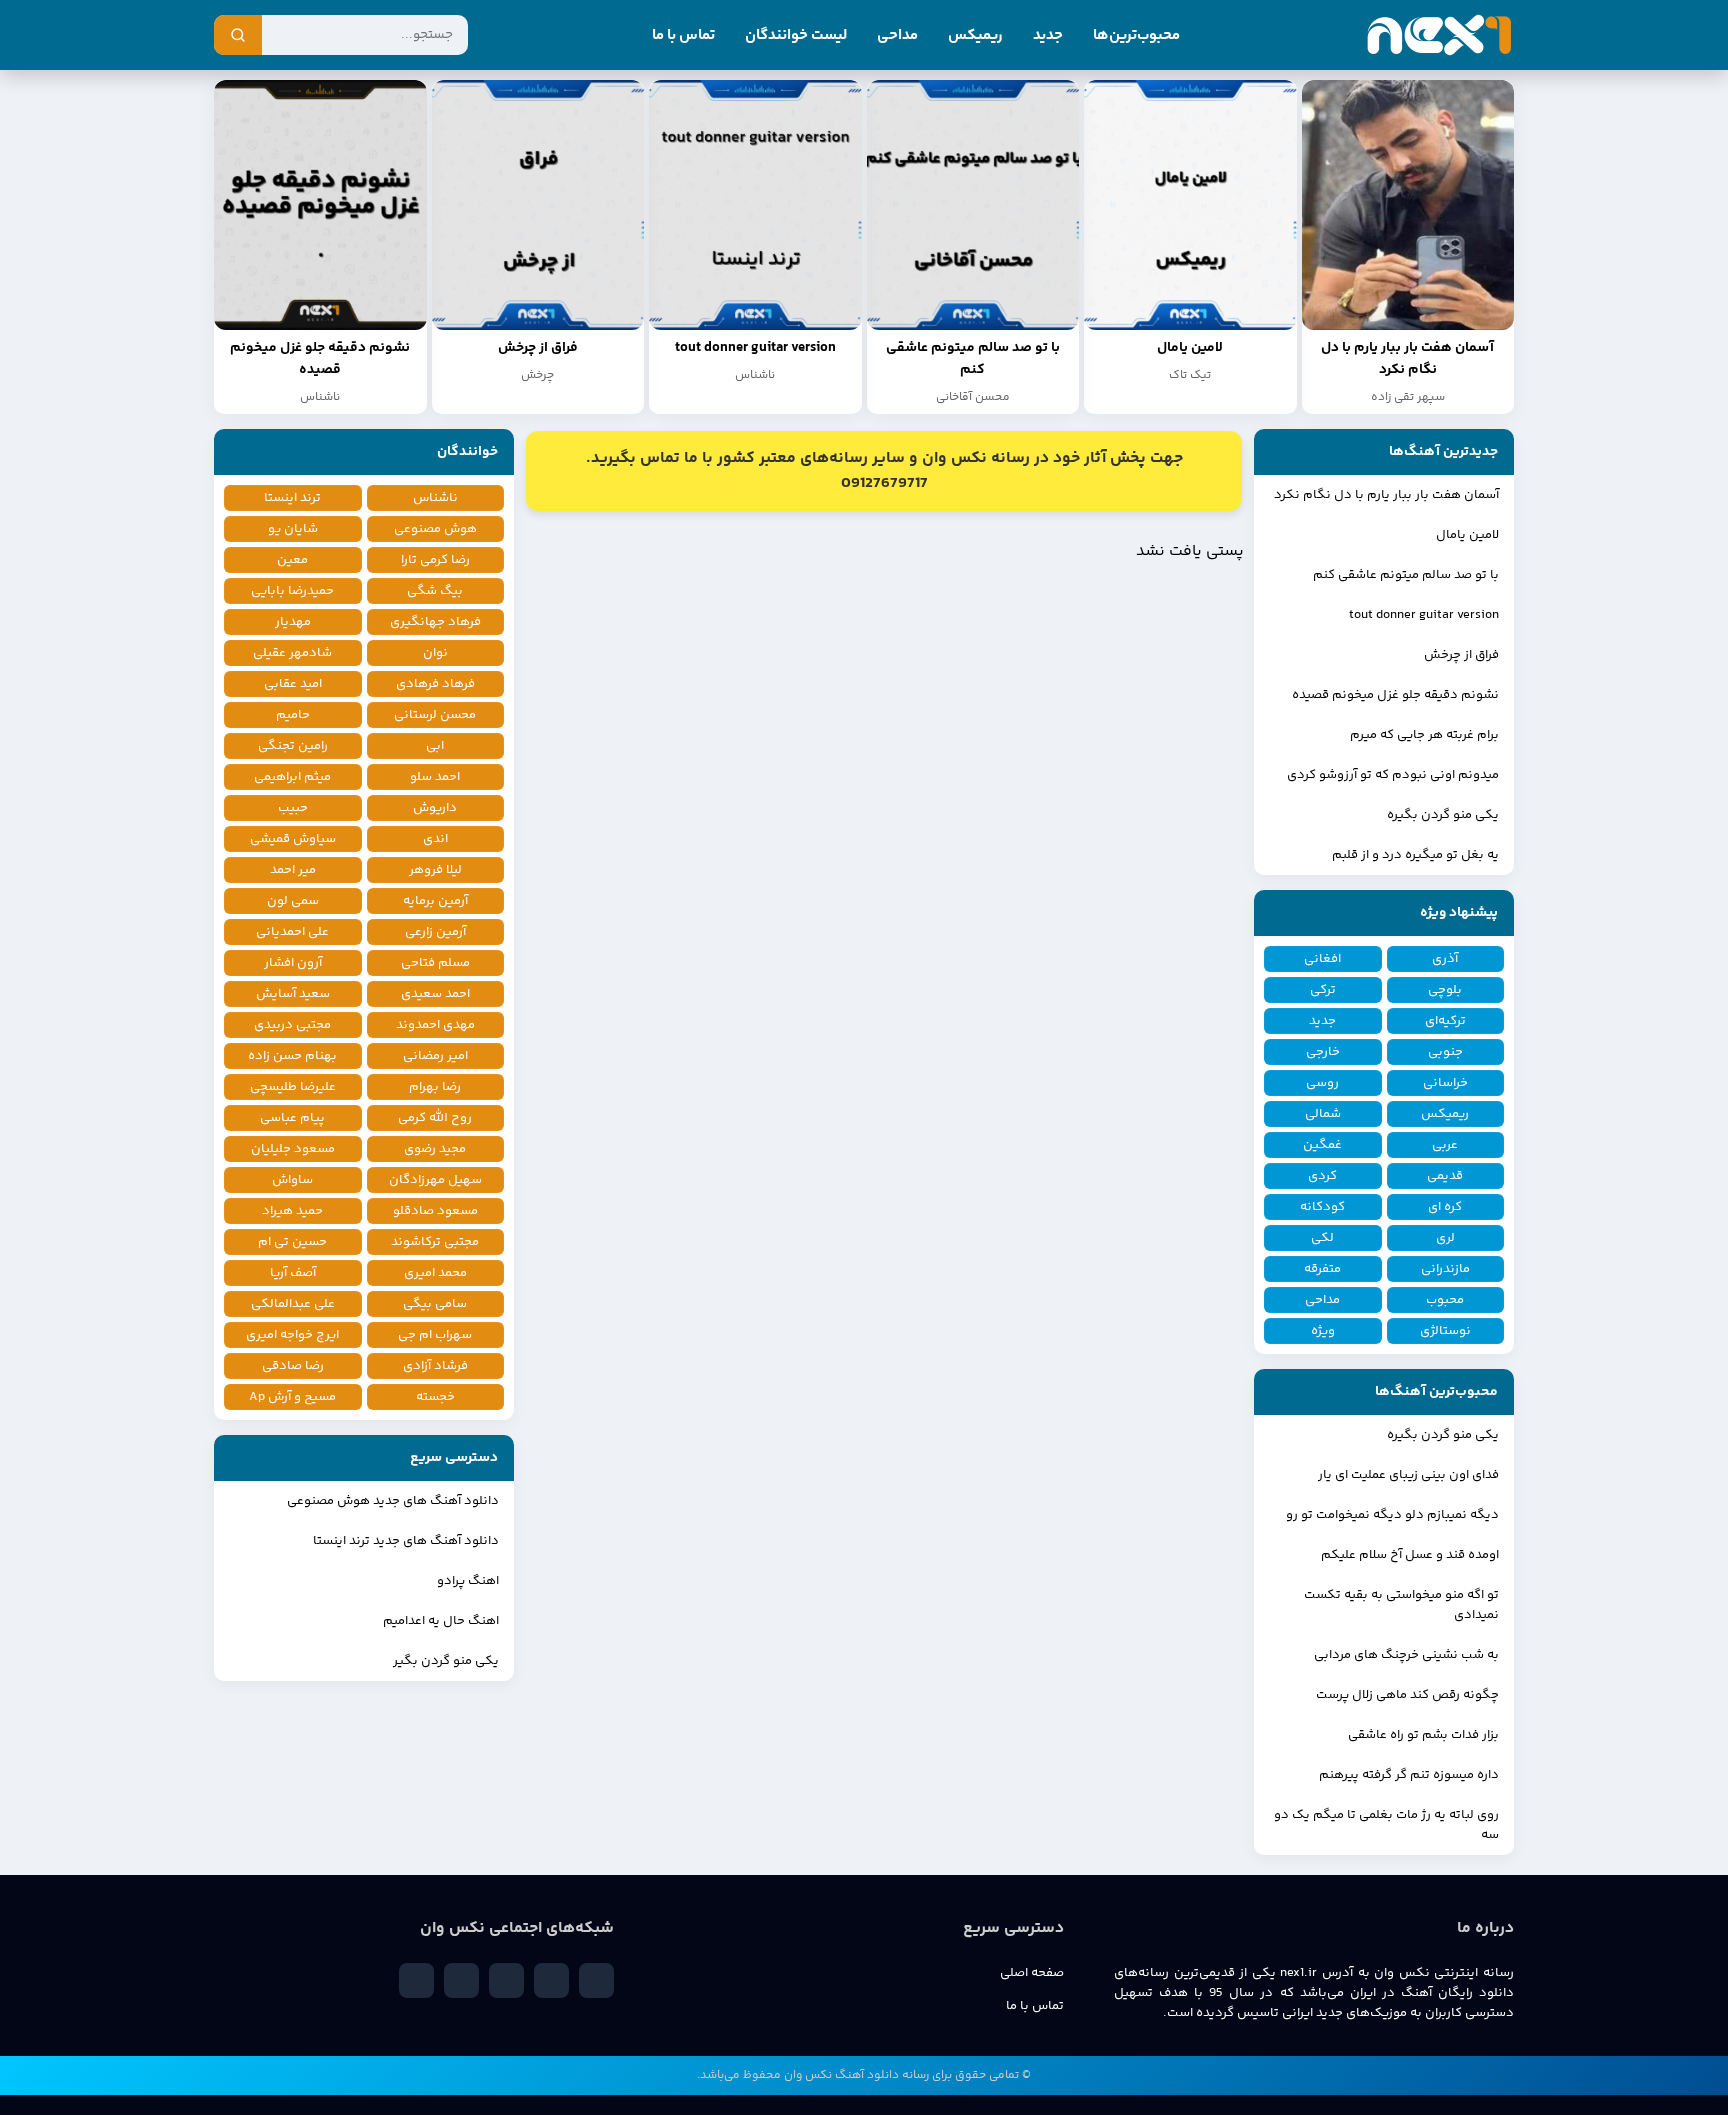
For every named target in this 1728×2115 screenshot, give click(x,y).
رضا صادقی (293, 1366)
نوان (435, 653)
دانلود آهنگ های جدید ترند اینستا (406, 1541)
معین (292, 560)
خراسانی (1445, 1083)
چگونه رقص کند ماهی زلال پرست (1407, 1695)
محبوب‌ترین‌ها (1136, 35)
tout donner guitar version (1424, 615)
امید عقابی (293, 684)
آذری (1445, 959)
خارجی (1323, 1052)
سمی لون (293, 901)
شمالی (1323, 1114)
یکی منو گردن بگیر (446, 1661)
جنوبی (1445, 1052)
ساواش (292, 1180)
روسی (1322, 1083)
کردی (1322, 1176)
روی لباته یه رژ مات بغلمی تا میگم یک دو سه (1386, 1825)
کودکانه (1322, 1207)
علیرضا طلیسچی (293, 1087)
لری (1445, 1238)
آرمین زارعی (435, 932)
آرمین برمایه (435, 901)
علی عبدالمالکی (293, 1304)
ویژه (1323, 1331)
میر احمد (293, 870)
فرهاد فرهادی (435, 684)
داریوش (435, 808)
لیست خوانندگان (796, 35)
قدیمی (1445, 1176)
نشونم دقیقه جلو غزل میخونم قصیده (1395, 695)
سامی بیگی (435, 1304)
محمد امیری (435, 1273)
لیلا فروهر (435, 870)
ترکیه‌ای (1445, 1021)
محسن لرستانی (435, 715)
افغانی (1322, 959)
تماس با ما (683, 35)
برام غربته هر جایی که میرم (1424, 735)
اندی (435, 839)
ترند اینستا (292, 498)
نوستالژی (1445, 1331)
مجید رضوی (435, 1149)
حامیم (293, 715)
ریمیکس (975, 35)
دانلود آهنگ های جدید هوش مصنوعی (393, 1501)
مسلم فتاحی (435, 963)
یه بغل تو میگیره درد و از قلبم (1415, 855)
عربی (1445, 1145)
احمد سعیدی (435, 994)
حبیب (293, 808)
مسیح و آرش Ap (292, 1397)
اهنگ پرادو (468, 1581)
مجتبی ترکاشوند (435, 1242)
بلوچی (1445, 990)
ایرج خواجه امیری (292, 1335)
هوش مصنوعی (435, 529)
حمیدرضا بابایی (292, 591)
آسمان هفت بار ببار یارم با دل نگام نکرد (1386, 495)
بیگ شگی (435, 591)
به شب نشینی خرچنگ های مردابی (1406, 1655)
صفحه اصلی (1032, 1973)
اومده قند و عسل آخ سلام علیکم (1410, 1555)
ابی (435, 746)
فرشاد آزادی (435, 1366)
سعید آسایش (293, 994)
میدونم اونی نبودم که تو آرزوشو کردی (1393, 775)
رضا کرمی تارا (435, 560)
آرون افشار (293, 963)
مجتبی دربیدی (292, 1025)
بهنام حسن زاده (292, 1056)
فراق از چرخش (1461, 655)
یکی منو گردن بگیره (1443, 815)
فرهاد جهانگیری (435, 622)
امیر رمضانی (435, 1056)
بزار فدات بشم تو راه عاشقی (1423, 1735)
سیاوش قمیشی (293, 839)
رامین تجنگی (293, 746)
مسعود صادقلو (435, 1211)
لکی (1322, 1238)
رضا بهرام (435, 1087)
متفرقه (1322, 1269)
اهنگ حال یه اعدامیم (441, 1621)
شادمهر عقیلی (292, 653)
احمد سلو (435, 777)
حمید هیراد (292, 1211)
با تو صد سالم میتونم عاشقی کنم (1406, 575)
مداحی (897, 35)
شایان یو (293, 529)
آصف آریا (293, 1273)
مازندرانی (1445, 1269)
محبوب (1445, 1300)
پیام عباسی (292, 1118)
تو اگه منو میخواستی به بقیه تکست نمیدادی (1401, 1605)
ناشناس (435, 498)
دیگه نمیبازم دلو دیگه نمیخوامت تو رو (1392, 1515)
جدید (1048, 35)
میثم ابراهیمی (292, 777)
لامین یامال (1467, 535)
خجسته (435, 1397)
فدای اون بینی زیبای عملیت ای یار (1408, 1475)
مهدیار (293, 622)
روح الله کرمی (435, 1118)
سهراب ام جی (435, 1335)
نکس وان (808, 2075)
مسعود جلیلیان (293, 1149)
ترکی (1323, 990)
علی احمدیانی (292, 932)
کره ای (1445, 1207)
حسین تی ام (292, 1242)
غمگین (1322, 1145)
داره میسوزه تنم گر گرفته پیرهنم (1409, 1775)
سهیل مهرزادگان (435, 1180)
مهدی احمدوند (435, 1025)
